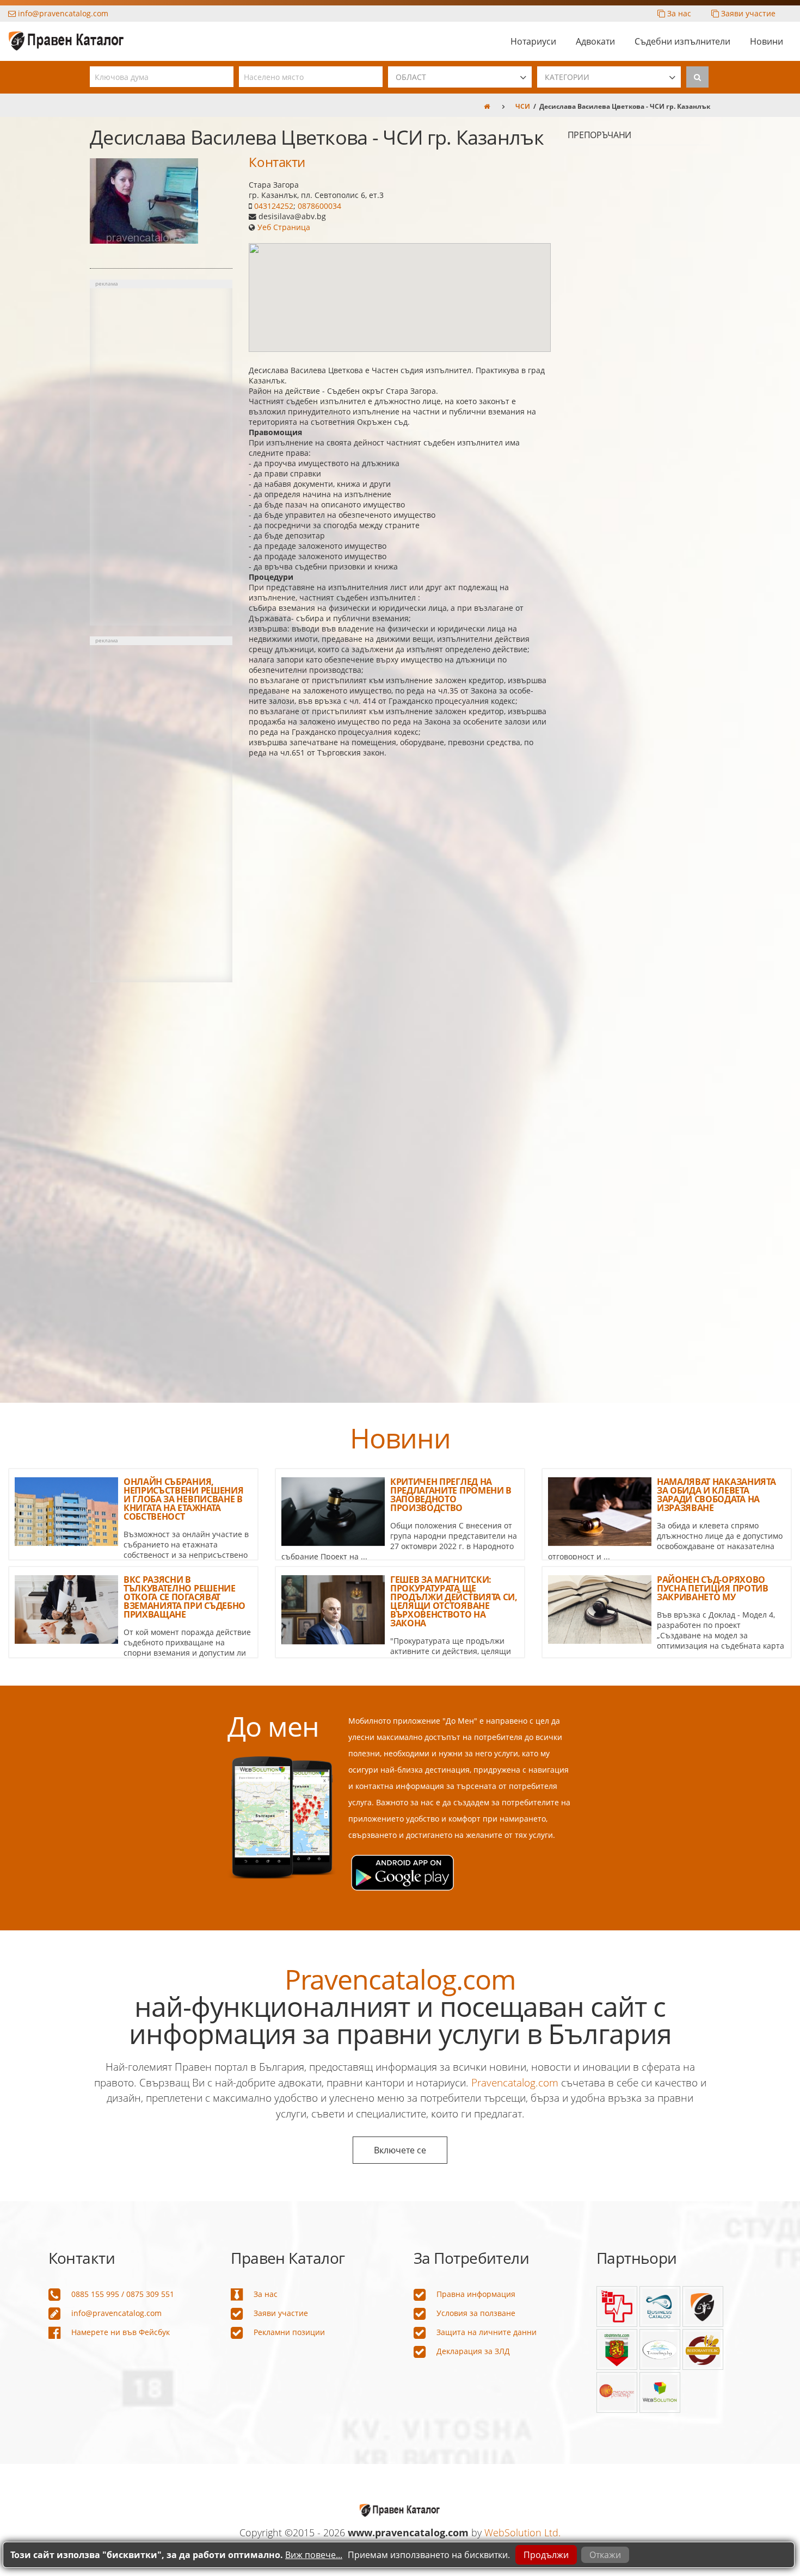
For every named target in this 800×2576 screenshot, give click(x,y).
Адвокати (595, 41)
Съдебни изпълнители (682, 41)
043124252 (274, 206)
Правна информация (476, 2294)
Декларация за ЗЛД (473, 2351)
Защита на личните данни (487, 2332)
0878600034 (319, 206)
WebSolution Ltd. (522, 2532)
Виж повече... (314, 2555)
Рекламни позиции (289, 2332)
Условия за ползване (476, 2313)
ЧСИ (523, 106)
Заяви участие (747, 13)
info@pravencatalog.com (62, 13)
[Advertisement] (161, 457)
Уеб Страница (284, 227)
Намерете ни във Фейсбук (121, 2332)
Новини (767, 41)
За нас (678, 13)
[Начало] (487, 106)
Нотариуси (533, 41)
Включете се (400, 2150)
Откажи (605, 2555)
